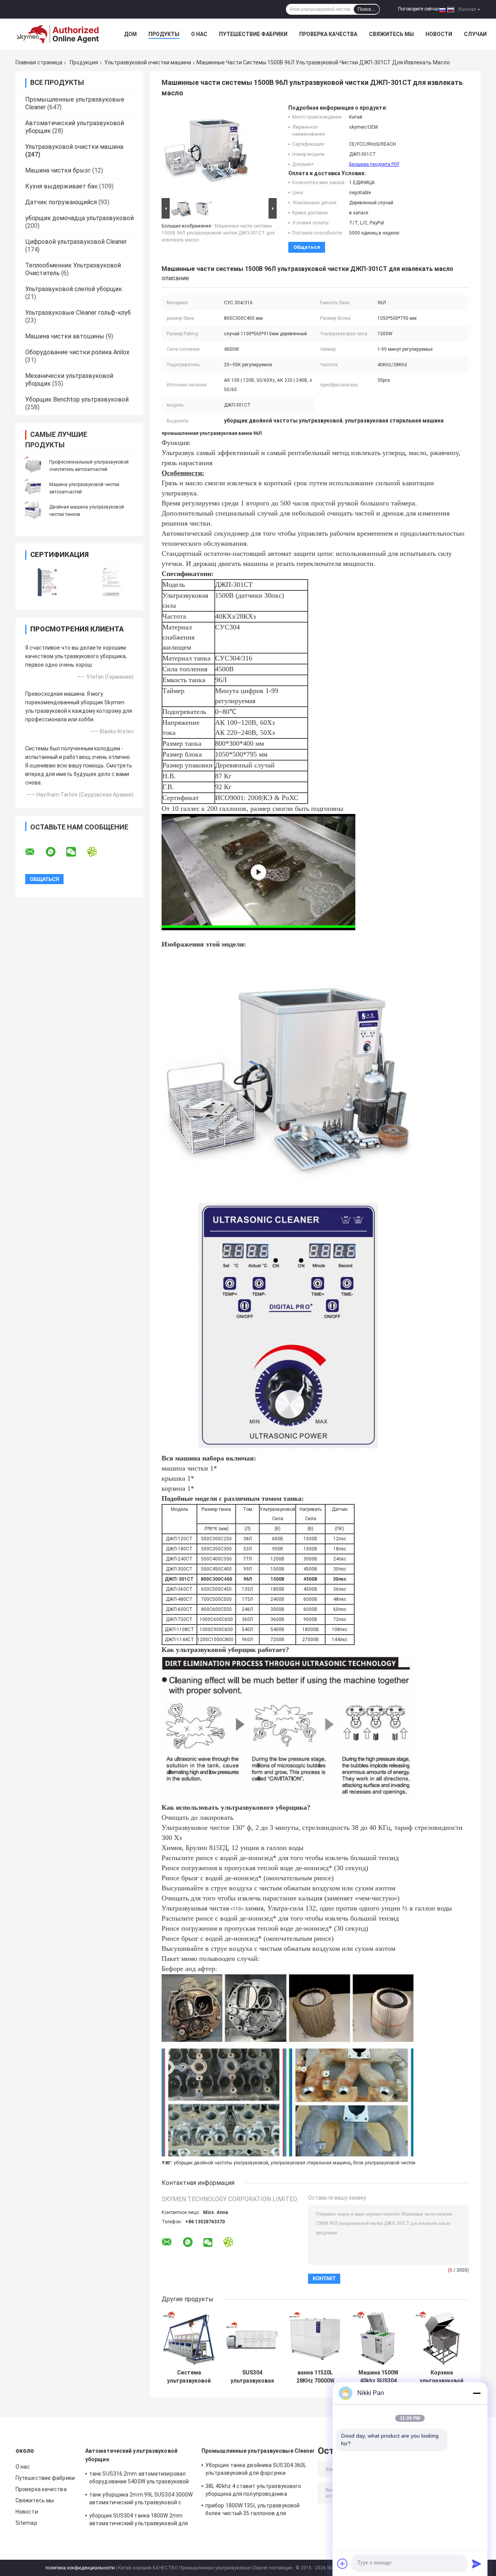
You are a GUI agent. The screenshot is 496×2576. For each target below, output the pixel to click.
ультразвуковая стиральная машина (311, 2163)
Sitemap (26, 2523)
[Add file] (343, 2564)
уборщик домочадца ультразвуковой (79, 218)
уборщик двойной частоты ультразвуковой (221, 2163)
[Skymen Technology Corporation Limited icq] (97, 852)
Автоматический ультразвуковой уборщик (131, 2455)
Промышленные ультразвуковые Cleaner (258, 2451)
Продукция (84, 62)
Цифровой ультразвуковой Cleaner (76, 242)
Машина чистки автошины (65, 336)
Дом (130, 34)
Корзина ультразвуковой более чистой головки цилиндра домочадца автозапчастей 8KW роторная (442, 2377)
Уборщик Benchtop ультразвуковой (77, 399)
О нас (199, 34)
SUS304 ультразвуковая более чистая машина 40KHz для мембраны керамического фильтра (252, 2377)
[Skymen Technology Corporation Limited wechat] (76, 852)
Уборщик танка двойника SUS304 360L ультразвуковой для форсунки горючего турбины (256, 2470)
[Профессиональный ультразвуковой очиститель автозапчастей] (33, 466)
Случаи (475, 34)
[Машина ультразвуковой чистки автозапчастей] (33, 488)
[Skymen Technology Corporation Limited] (58, 34)
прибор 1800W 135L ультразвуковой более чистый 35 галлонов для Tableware (252, 2510)
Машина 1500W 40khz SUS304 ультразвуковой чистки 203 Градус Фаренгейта (378, 2377)
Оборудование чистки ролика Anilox (77, 352)
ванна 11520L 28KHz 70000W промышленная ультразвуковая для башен (315, 2377)
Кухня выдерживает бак (61, 186)
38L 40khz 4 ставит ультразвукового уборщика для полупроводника (253, 2490)
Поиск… (367, 9)
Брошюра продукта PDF (374, 164)
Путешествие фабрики (253, 34)
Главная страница (39, 62)
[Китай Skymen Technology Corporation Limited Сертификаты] (47, 582)
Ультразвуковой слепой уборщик (74, 289)
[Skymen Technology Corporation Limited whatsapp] (55, 852)
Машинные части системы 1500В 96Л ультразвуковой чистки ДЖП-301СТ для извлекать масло (218, 233)
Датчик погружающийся (61, 202)
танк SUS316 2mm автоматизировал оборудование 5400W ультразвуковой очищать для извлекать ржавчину (139, 2479)
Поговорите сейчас (419, 9)
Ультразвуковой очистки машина (148, 62)
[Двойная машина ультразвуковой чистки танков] (33, 510)
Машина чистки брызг (58, 170)
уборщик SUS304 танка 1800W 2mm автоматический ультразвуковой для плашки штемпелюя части (139, 2521)
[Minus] (477, 2393)
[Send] (477, 2564)
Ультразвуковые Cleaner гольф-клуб (78, 313)
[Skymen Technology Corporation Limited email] (35, 852)
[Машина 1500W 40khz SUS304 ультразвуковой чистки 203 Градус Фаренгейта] (378, 2338)
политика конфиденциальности (80, 2568)
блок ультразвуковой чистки (384, 2163)
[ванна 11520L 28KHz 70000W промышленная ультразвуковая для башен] (315, 2338)
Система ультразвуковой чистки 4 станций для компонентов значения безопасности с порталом (189, 2377)
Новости (439, 34)
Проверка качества (328, 34)
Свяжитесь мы (391, 34)
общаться (307, 247)
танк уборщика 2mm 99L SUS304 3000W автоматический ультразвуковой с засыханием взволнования (141, 2500)
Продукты (164, 34)
